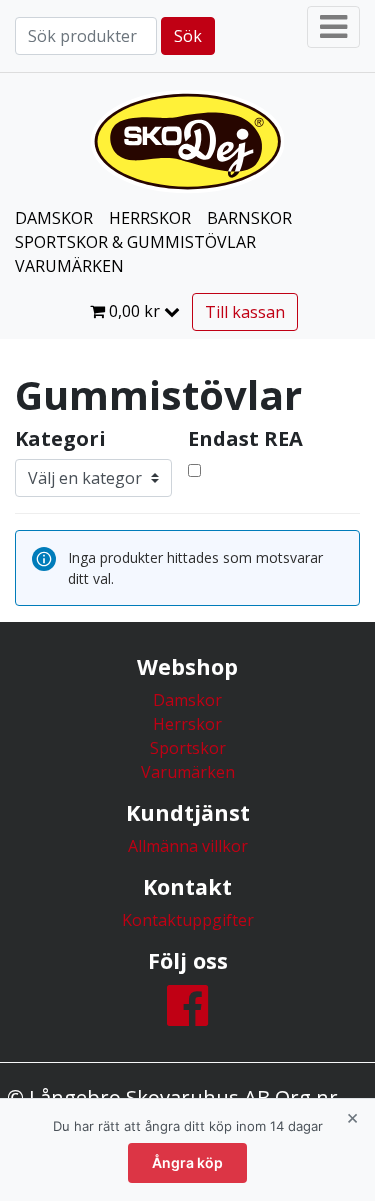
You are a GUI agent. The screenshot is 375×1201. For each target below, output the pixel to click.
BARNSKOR (249, 218)
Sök (188, 36)
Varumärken (69, 266)
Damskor (187, 700)
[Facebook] (187, 1017)
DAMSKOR (54, 218)
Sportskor (188, 748)
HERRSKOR (150, 218)
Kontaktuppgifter (188, 920)
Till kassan (245, 312)
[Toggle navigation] (333, 27)
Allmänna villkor (188, 846)
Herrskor (187, 724)
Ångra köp (187, 1162)
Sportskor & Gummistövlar (135, 242)
